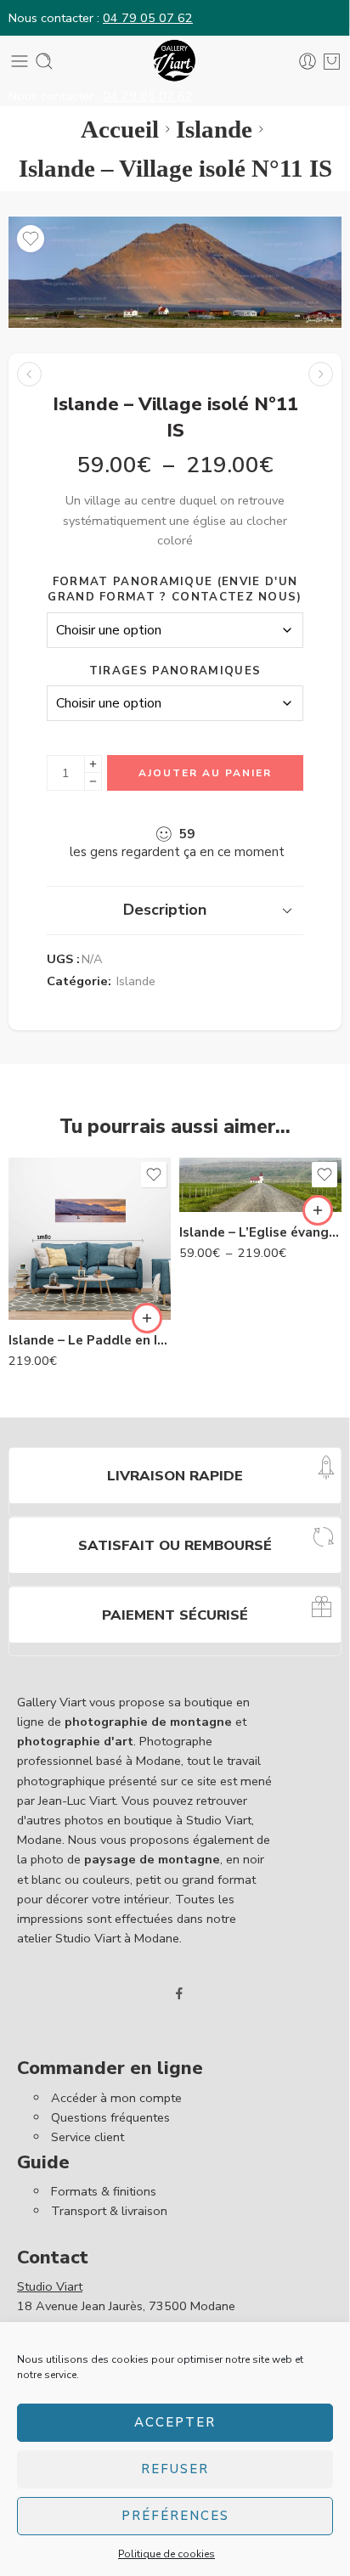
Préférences (175, 2516)
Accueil (120, 129)
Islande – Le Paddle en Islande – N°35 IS (90, 1340)
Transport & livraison (109, 2211)
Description (165, 910)
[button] (147, 1318)
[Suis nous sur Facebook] (179, 1993)
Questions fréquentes (110, 2117)
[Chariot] (332, 61)
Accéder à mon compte (116, 2098)
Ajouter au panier (205, 773)
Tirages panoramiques (175, 671)
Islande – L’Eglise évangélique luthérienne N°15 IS (260, 1232)
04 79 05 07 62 (148, 18)
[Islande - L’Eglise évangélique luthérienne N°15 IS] (29, 374)
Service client (87, 2137)
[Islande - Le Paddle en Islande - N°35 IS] (90, 1239)
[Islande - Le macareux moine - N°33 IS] (321, 374)
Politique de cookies (167, 2554)
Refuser (175, 2469)
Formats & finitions (104, 2191)
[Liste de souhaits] (31, 239)
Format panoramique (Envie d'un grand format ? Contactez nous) (175, 589)
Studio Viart (50, 2286)
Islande (214, 129)
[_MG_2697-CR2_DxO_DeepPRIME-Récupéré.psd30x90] (175, 272)
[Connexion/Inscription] (308, 61)
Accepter (175, 2422)
